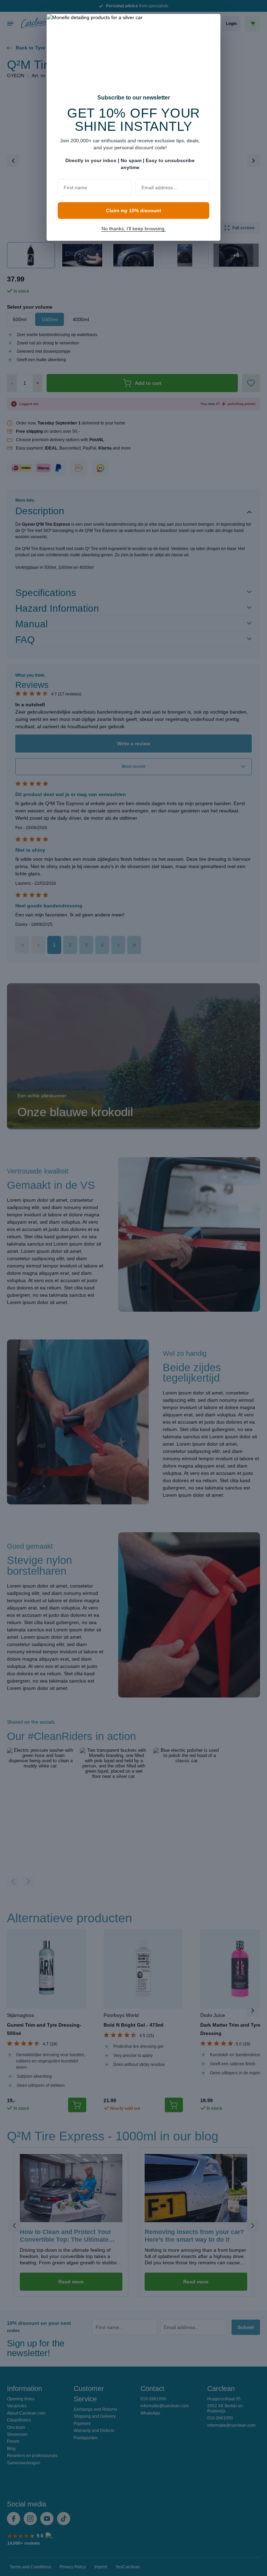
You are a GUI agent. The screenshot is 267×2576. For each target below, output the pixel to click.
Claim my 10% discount (134, 210)
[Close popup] (212, 24)
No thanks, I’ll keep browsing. (134, 229)
